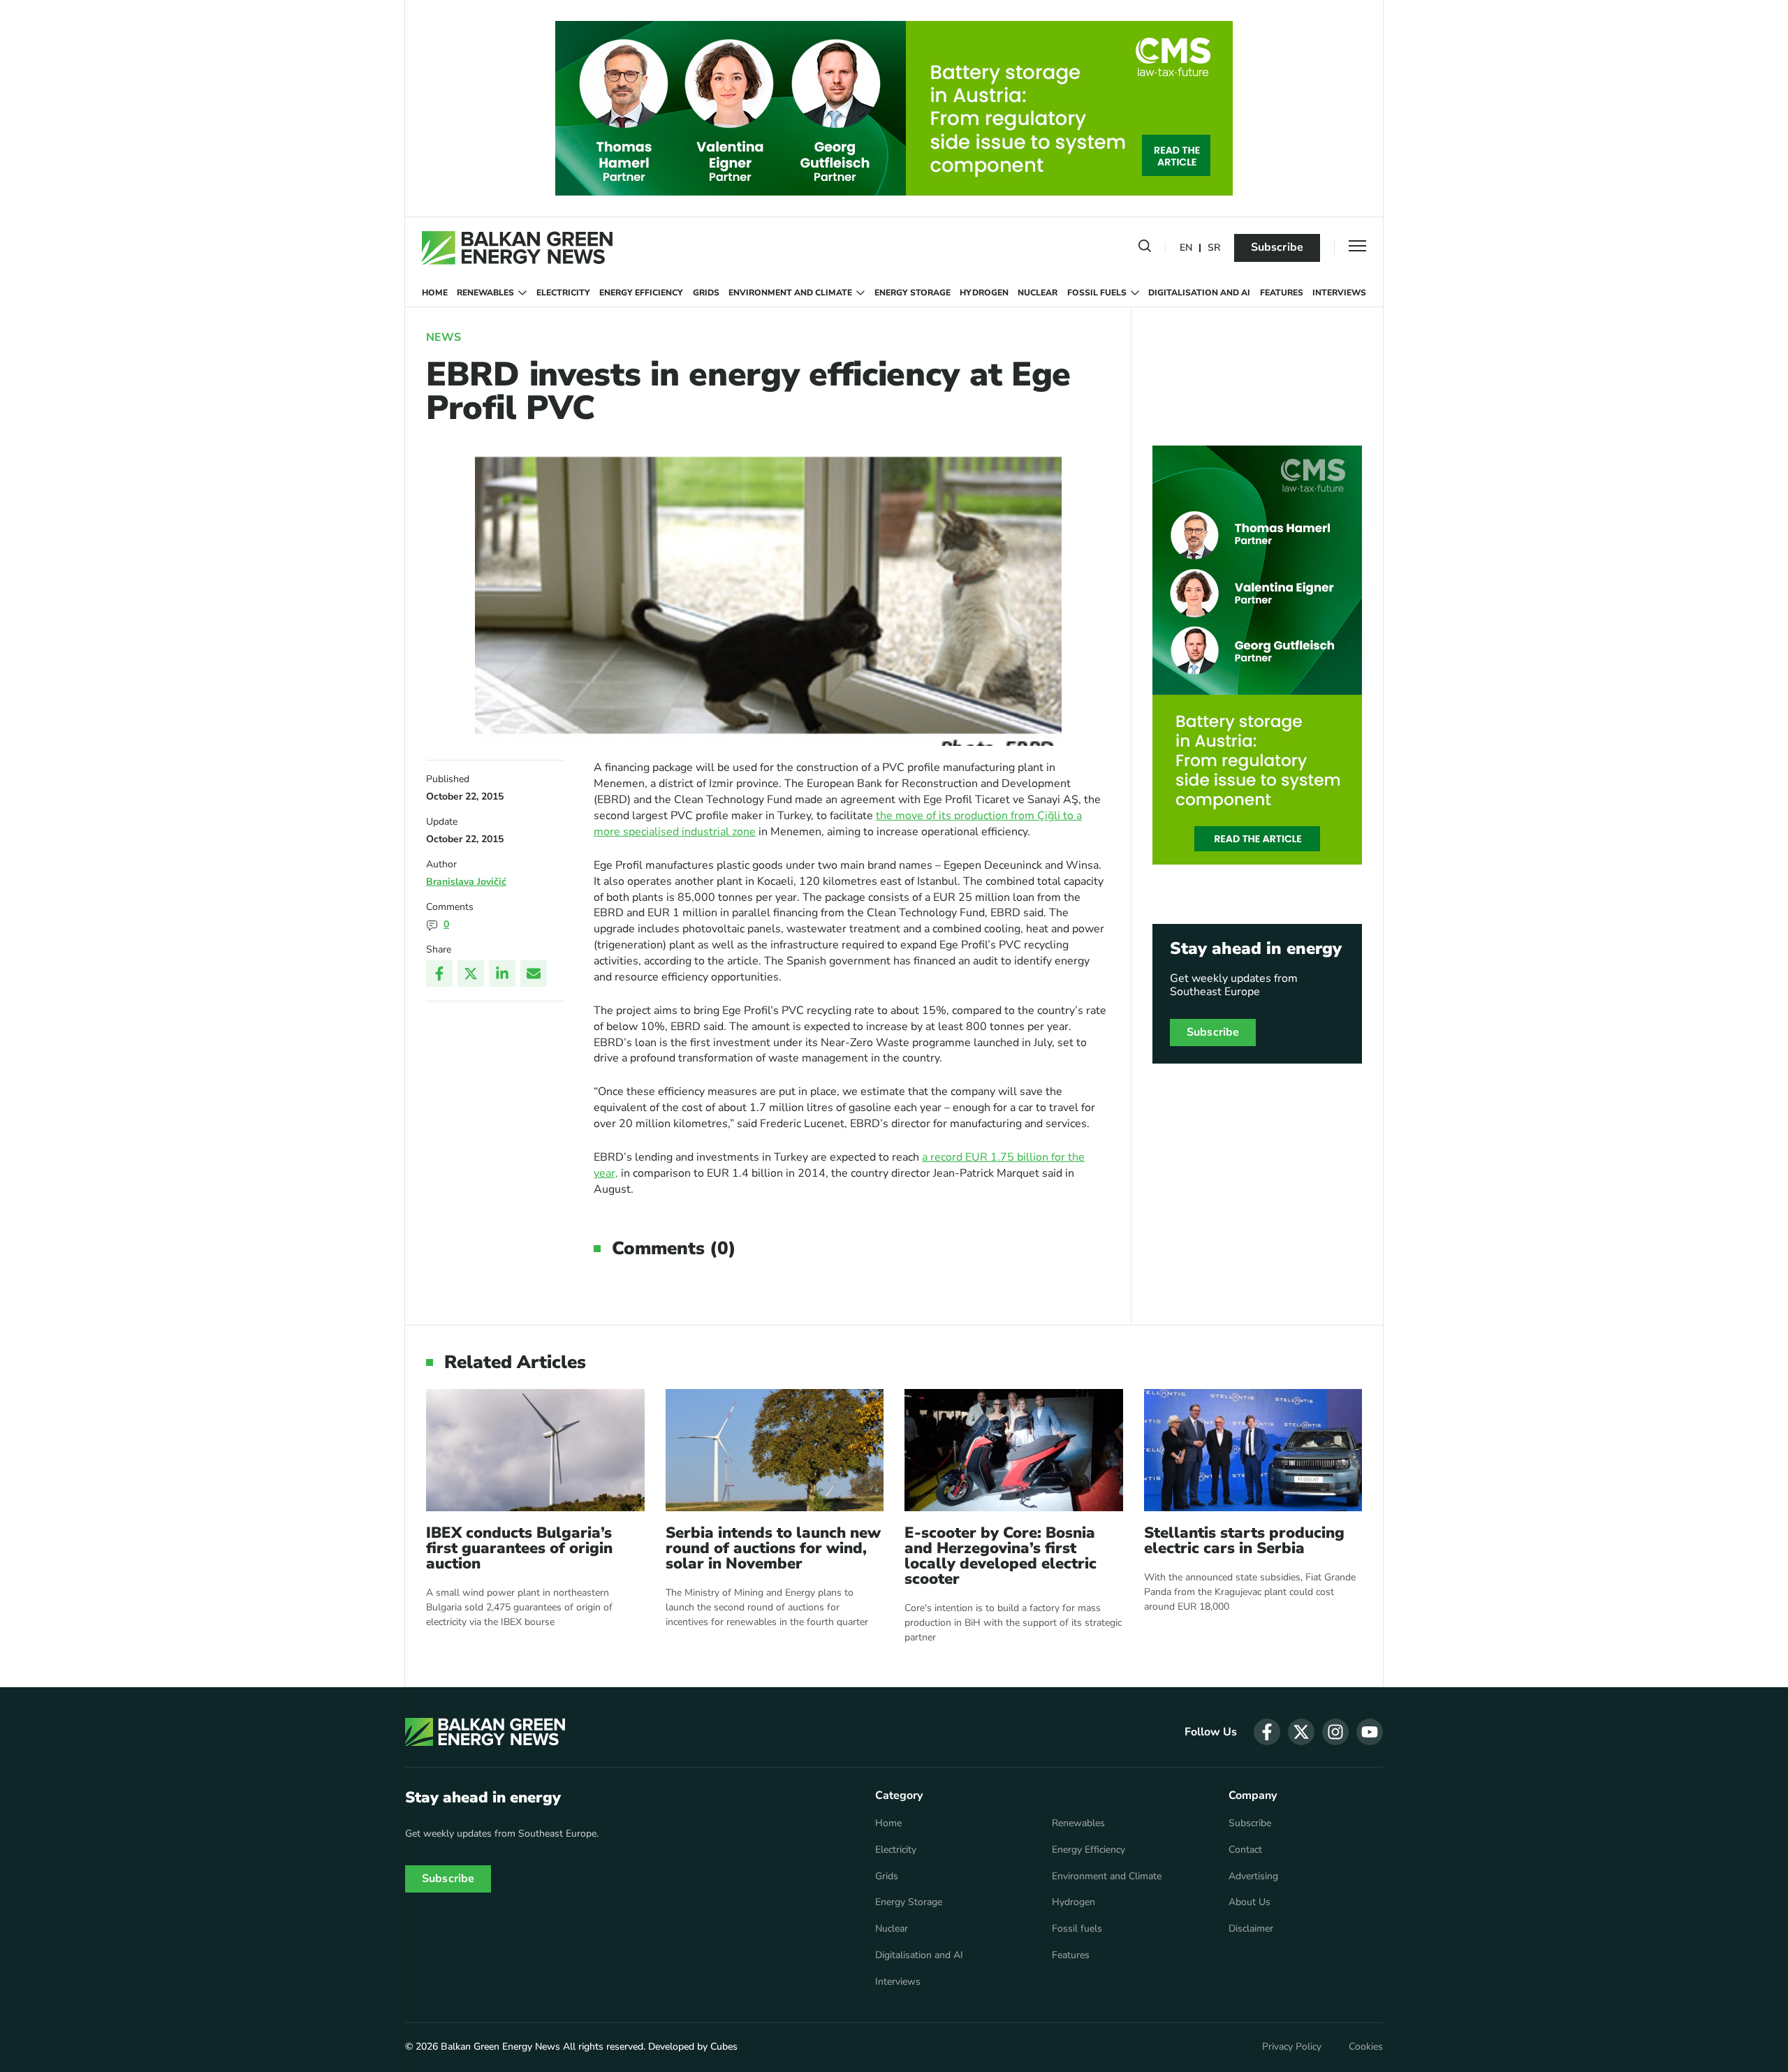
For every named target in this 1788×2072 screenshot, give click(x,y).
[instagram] (1335, 1732)
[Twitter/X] (471, 973)
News (444, 337)
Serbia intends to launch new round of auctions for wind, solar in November (773, 1548)
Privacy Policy (1292, 2047)
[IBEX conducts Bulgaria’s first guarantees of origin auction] (535, 1450)
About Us (1250, 1902)
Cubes (724, 2047)
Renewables (485, 293)
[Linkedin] (502, 973)
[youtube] (1370, 1732)
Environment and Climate (790, 293)
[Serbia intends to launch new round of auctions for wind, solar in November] (775, 1450)
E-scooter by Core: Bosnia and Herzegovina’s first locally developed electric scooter (1001, 1556)
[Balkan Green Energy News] (517, 248)
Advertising (1253, 1876)
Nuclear (1038, 293)
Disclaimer (1251, 1929)
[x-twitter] (1301, 1732)
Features (1282, 293)
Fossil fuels (1097, 293)
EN (1186, 248)
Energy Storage (913, 293)
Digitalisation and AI (1199, 293)
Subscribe (1277, 247)
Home (435, 293)
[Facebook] (439, 973)
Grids (706, 293)
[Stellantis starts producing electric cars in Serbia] (1253, 1450)
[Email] (534, 973)
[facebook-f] (1267, 1732)
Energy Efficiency (641, 293)
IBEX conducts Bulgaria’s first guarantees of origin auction (519, 1548)
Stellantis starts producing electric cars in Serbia (1244, 1541)
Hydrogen (984, 293)
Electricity (563, 293)
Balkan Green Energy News (500, 2047)
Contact (1245, 1850)
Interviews (1339, 293)
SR (1214, 248)
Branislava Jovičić (466, 882)
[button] (1145, 249)
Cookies (1366, 2047)
